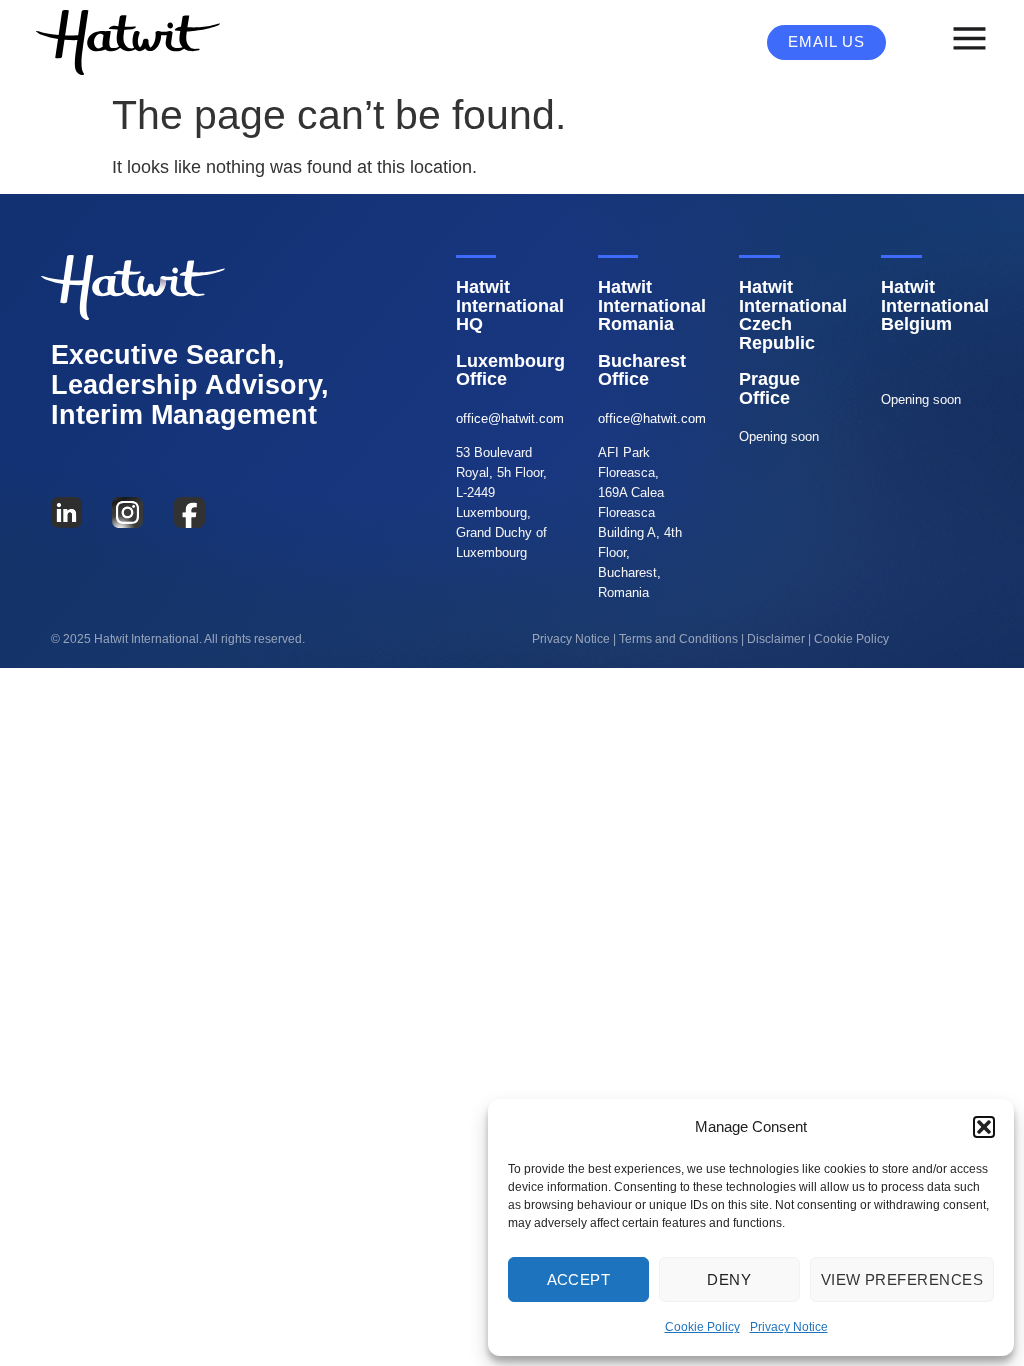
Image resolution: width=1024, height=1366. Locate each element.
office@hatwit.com (510, 418)
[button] (984, 1127)
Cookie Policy (702, 1327)
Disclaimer (776, 639)
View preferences (902, 1279)
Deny (729, 1279)
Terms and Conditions (678, 639)
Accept (579, 1279)
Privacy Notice (789, 1327)
